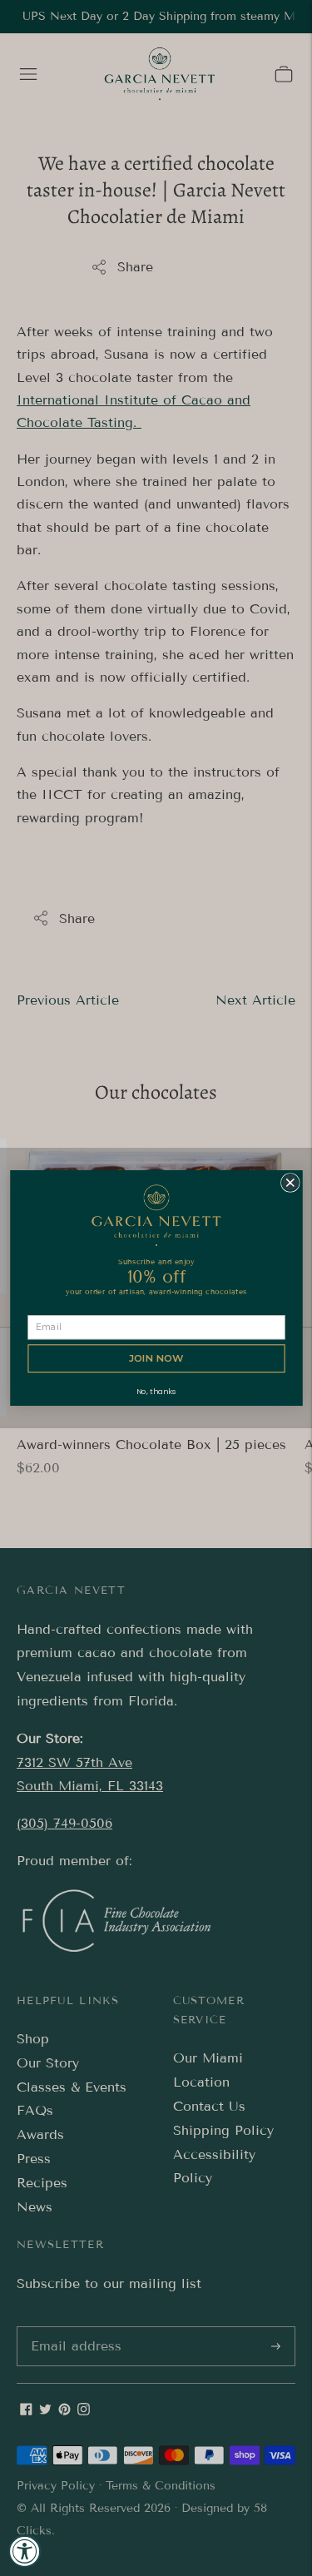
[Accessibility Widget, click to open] (25, 2551)
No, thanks (156, 1391)
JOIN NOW (156, 1358)
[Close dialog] (290, 1183)
